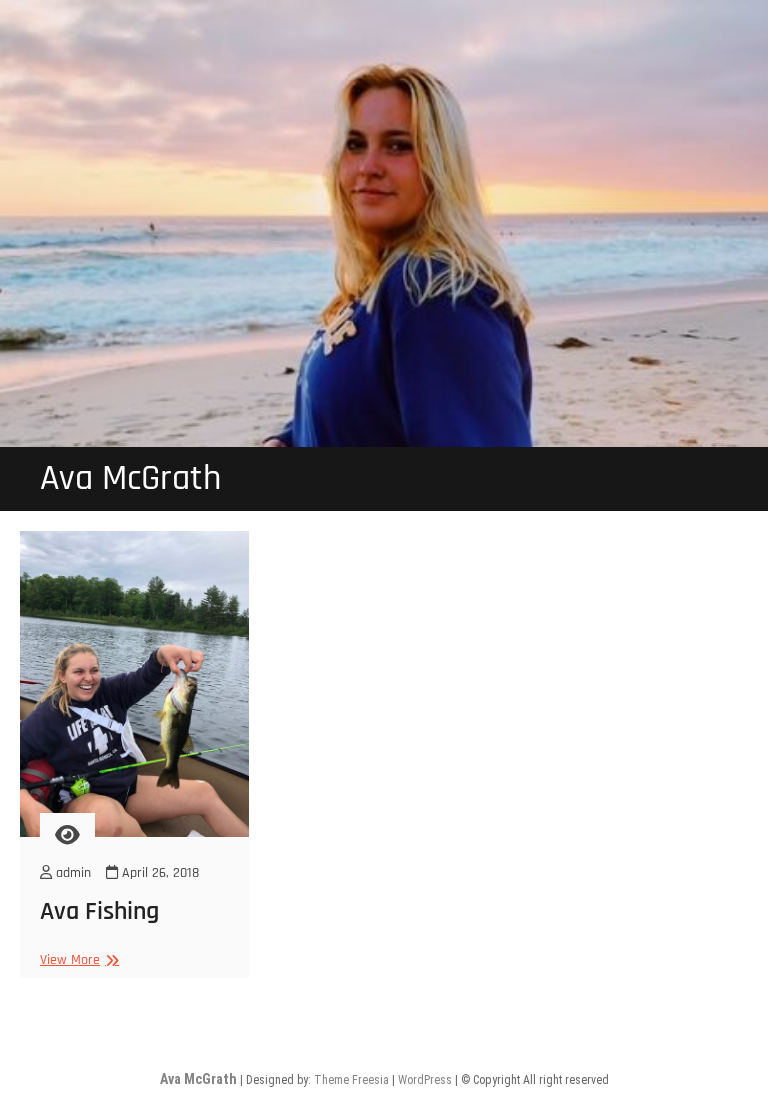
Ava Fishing (99, 911)
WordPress (425, 1080)
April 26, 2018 (158, 873)
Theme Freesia (351, 1080)
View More (77, 960)
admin (71, 873)
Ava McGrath (130, 479)
